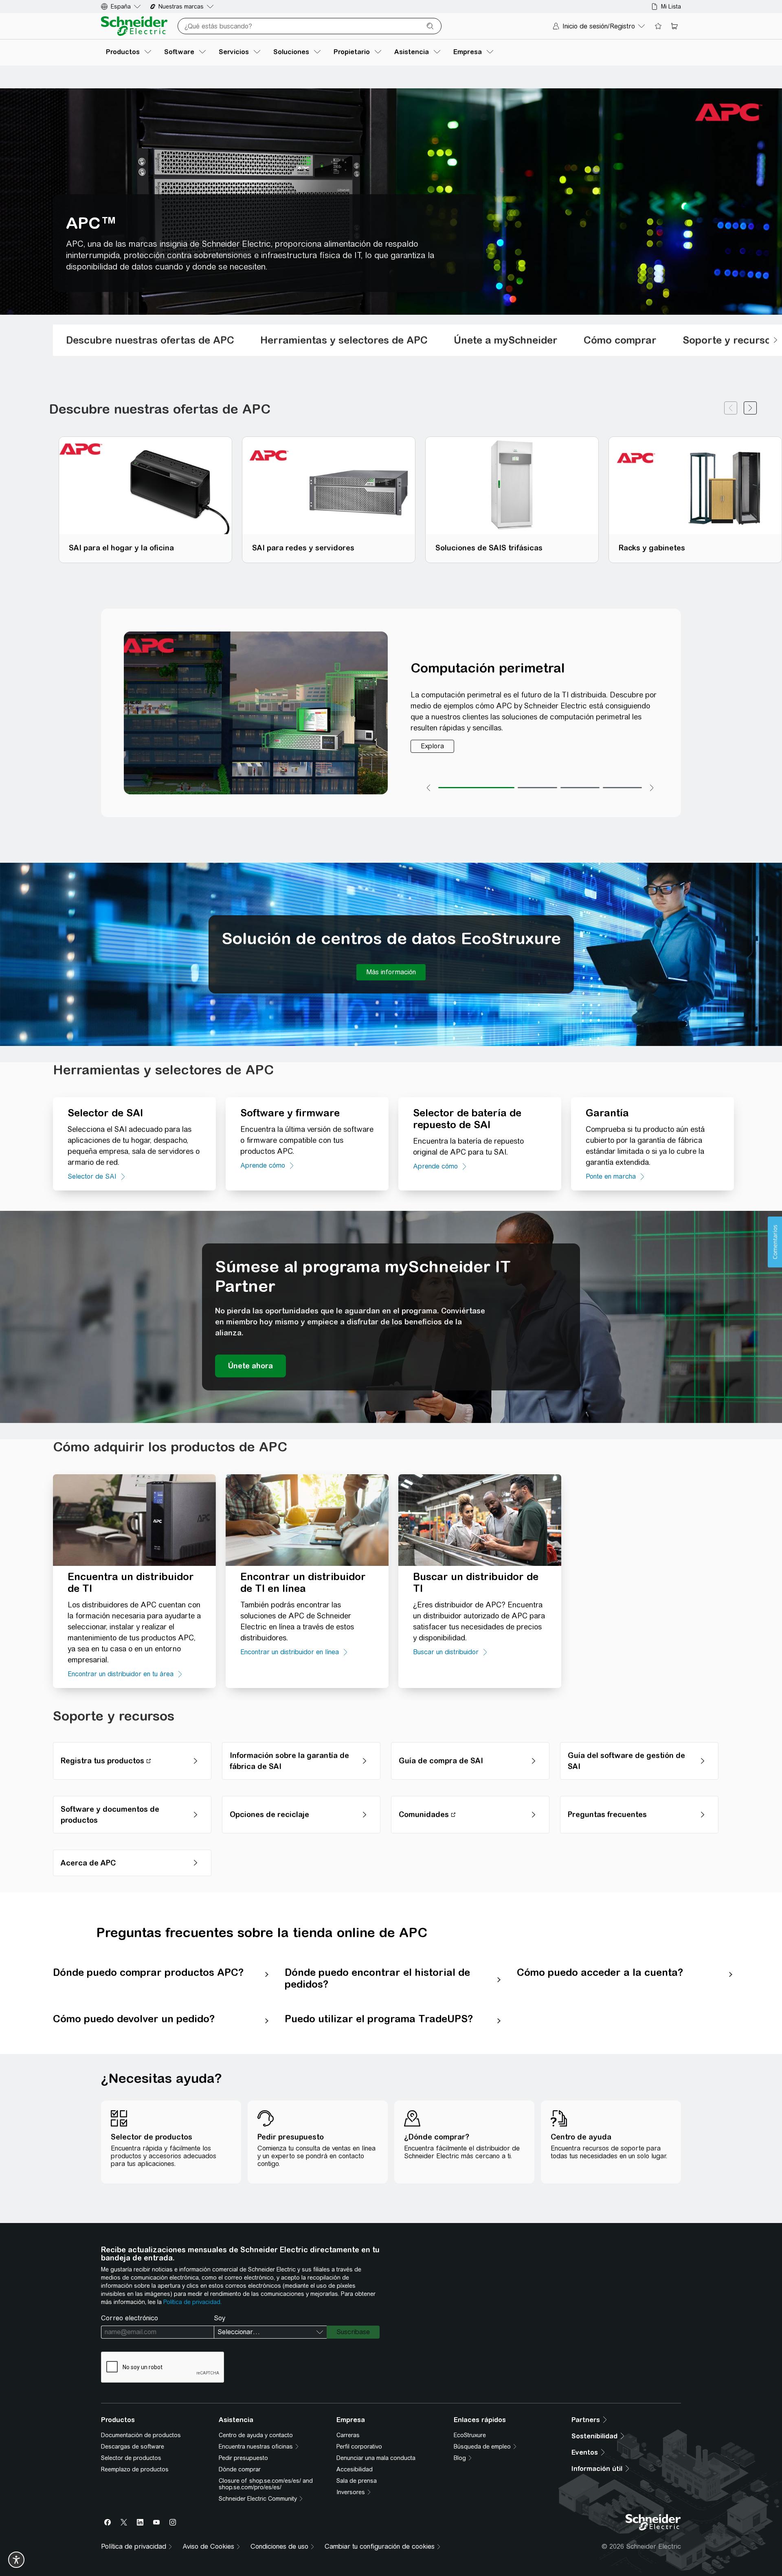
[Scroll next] (775, 340)
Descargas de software (133, 2447)
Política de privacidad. (192, 2302)
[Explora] (432, 746)
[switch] (16, 2560)
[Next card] (750, 409)
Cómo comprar (620, 340)
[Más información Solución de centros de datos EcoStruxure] (391, 972)
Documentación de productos (141, 2435)
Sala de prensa (357, 2481)
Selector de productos (131, 2458)
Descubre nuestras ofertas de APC (150, 340)
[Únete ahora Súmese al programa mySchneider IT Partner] (250, 1366)
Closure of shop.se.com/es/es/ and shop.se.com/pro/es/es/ (266, 2484)
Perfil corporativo (359, 2447)
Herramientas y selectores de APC (344, 340)
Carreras (348, 2435)
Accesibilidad (355, 2469)
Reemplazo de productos (135, 2469)
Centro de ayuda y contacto (256, 2435)
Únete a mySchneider (506, 340)
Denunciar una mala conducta (376, 2458)
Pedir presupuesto (243, 2458)
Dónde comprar (240, 2469)
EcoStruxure (470, 2435)
